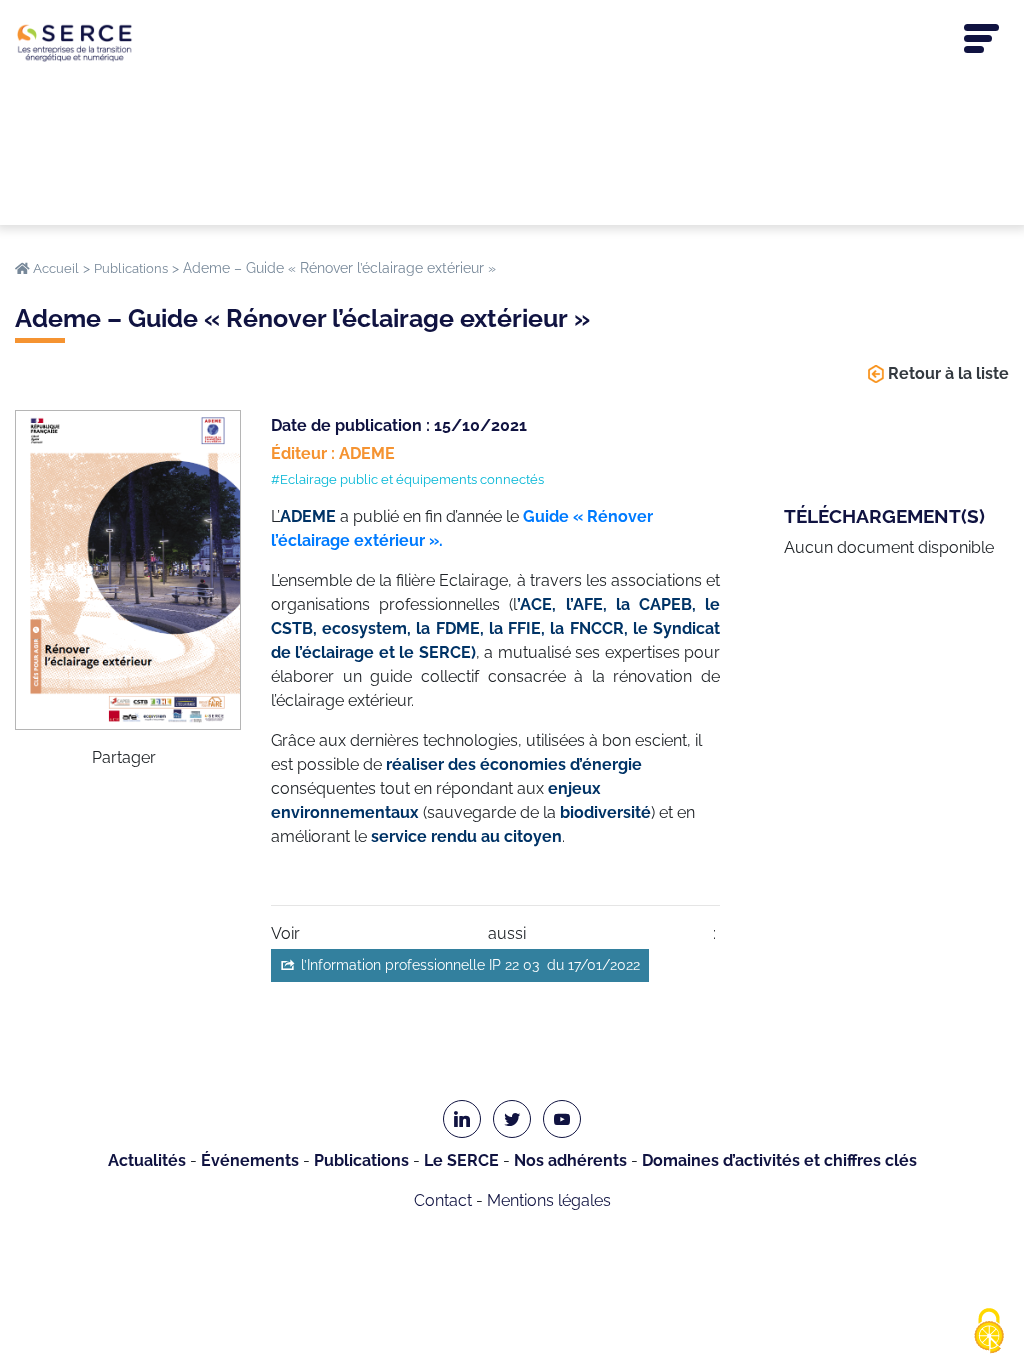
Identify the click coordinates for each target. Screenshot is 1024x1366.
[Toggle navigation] (981, 39)
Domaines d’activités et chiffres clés (779, 1160)
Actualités (147, 1160)
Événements (250, 1160)
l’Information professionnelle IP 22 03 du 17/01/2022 (470, 965)
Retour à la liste (948, 373)
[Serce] (512, 42)
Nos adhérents (570, 1160)
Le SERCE (461, 1160)
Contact (443, 1200)
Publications (361, 1160)
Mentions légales (549, 1200)
